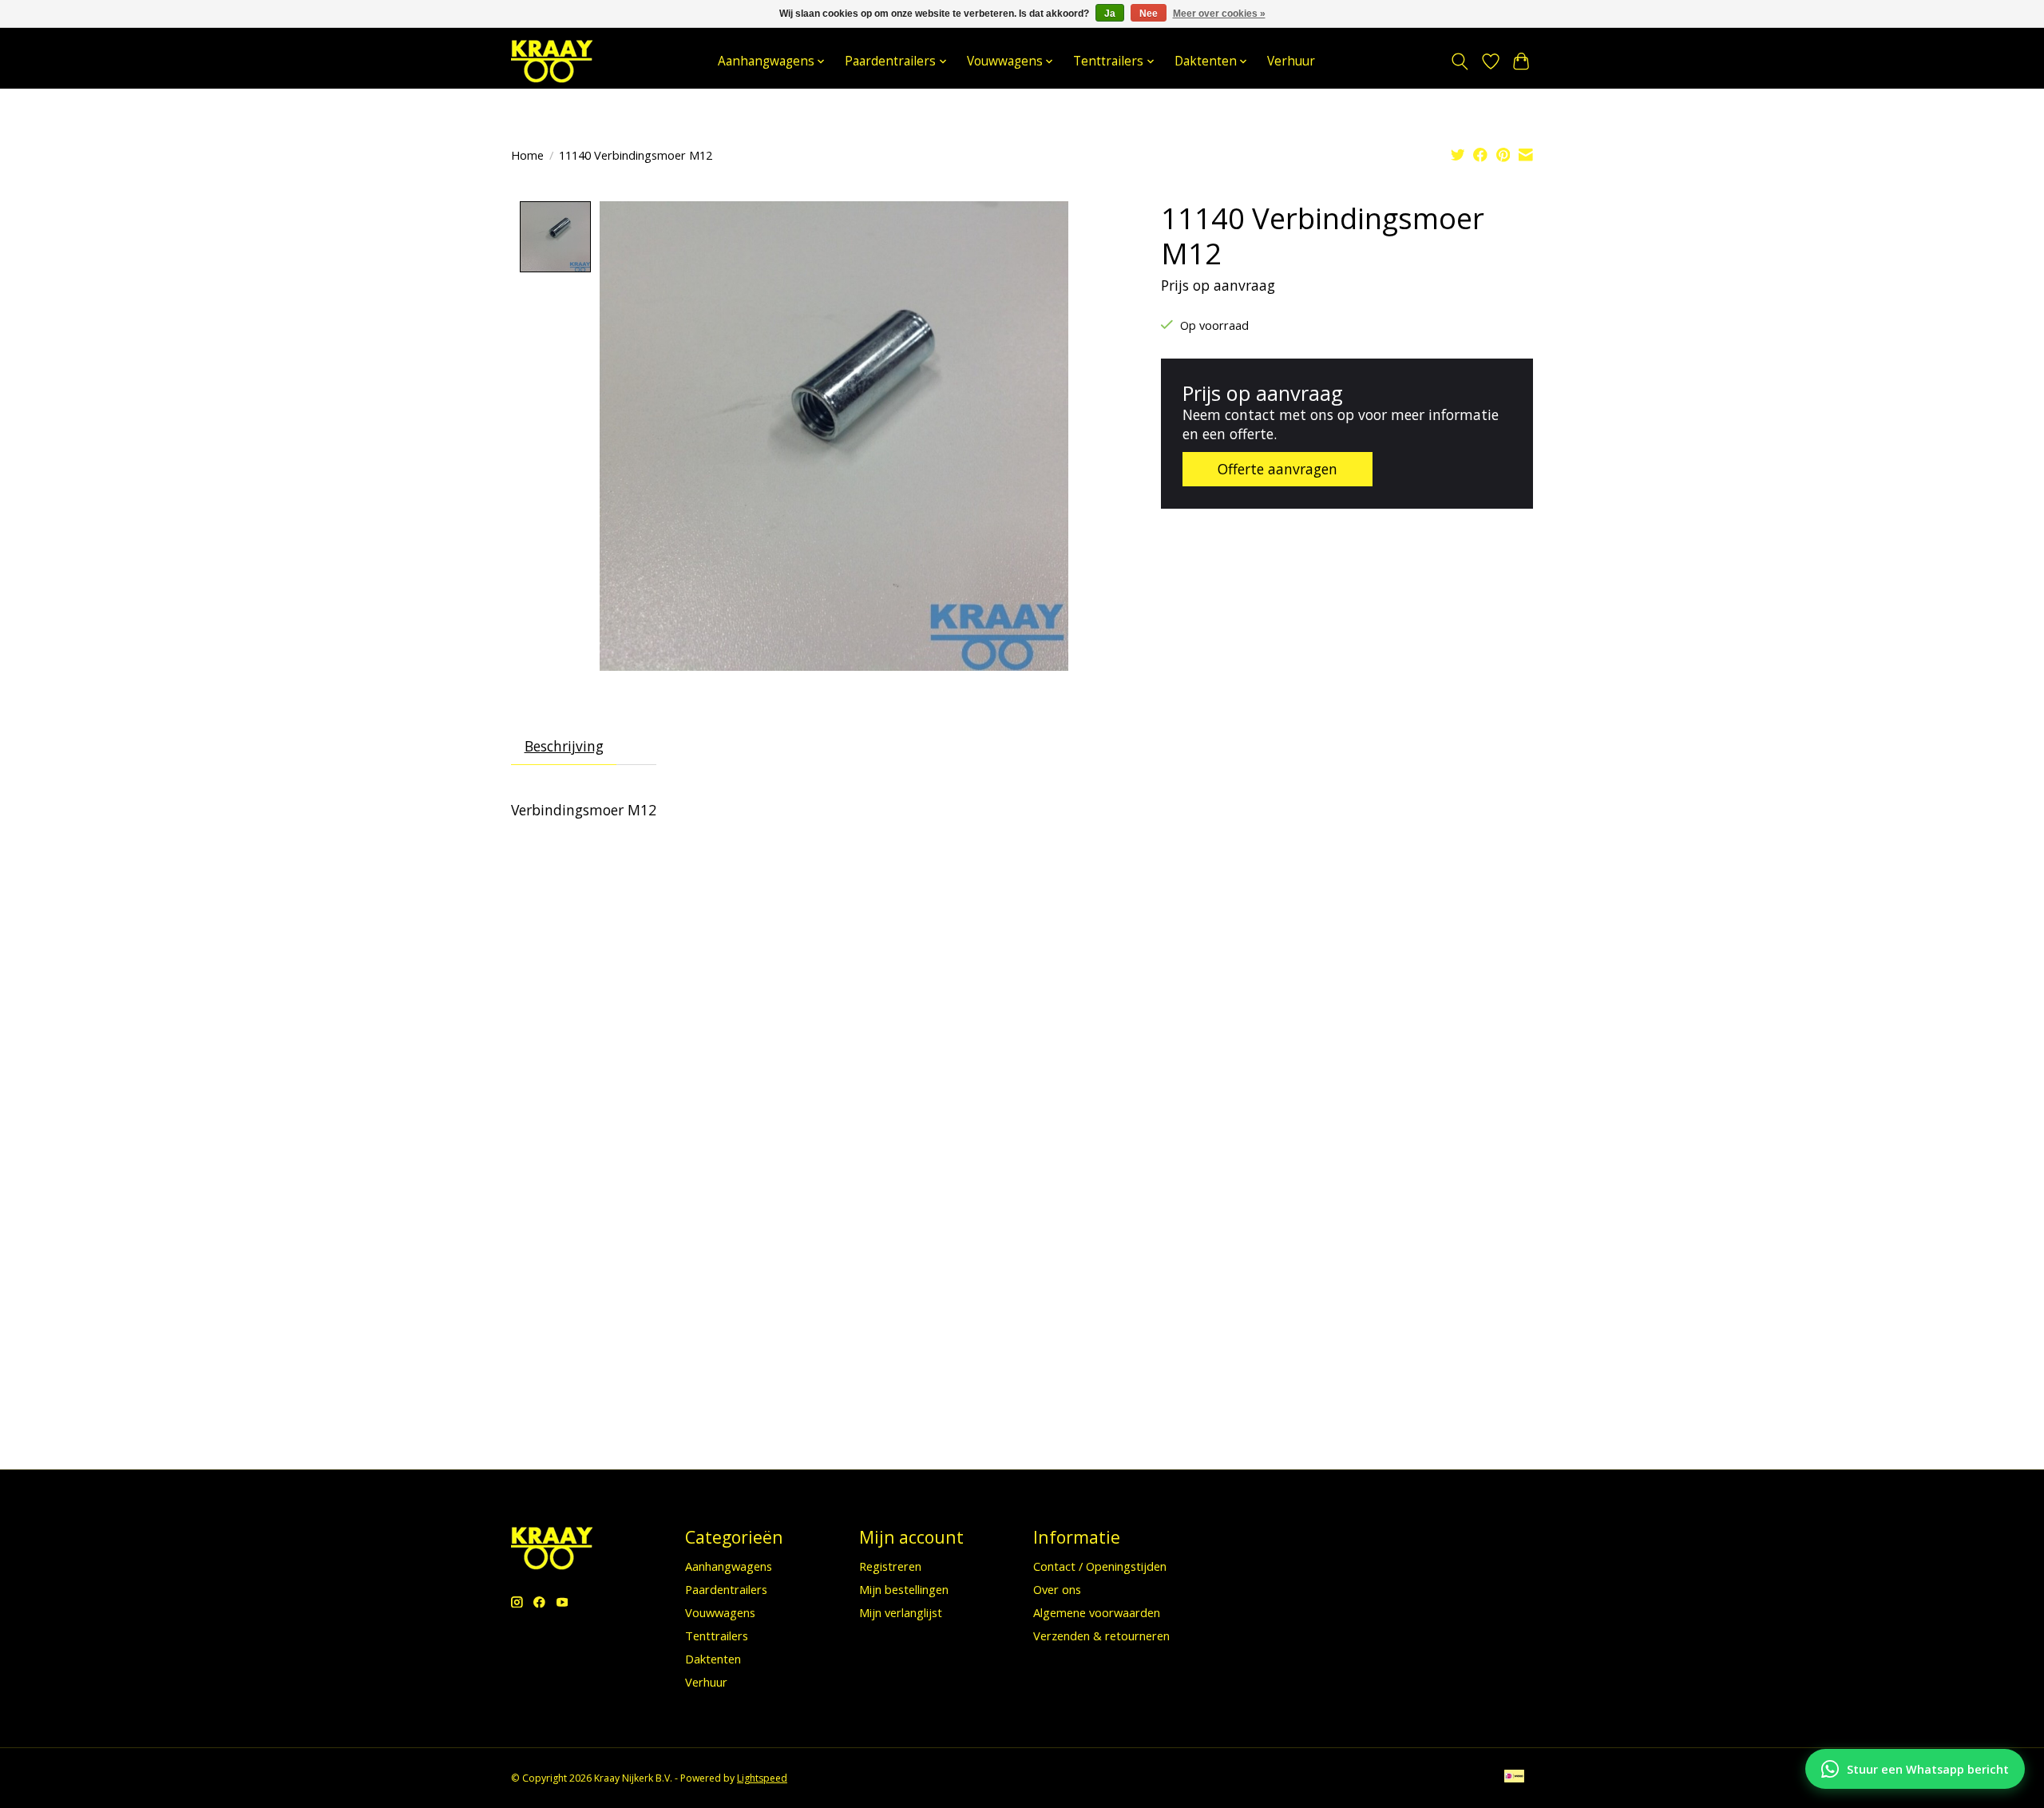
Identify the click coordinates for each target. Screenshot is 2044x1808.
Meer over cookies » (1219, 14)
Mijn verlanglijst (901, 1612)
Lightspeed (762, 1778)
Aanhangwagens (729, 1566)
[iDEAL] (1514, 1778)
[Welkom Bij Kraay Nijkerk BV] (552, 61)
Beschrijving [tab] (564, 746)
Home (527, 155)
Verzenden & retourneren (1101, 1636)
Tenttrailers (717, 1636)
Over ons (1057, 1589)
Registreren (890, 1566)
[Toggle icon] (1460, 61)
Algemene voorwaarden (1097, 1612)
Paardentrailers (726, 1589)
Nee (1149, 14)
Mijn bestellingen (904, 1589)
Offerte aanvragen (1277, 469)
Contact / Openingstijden (1100, 1566)
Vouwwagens (720, 1612)
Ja (1110, 14)
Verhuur (1291, 61)
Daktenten (713, 1659)
